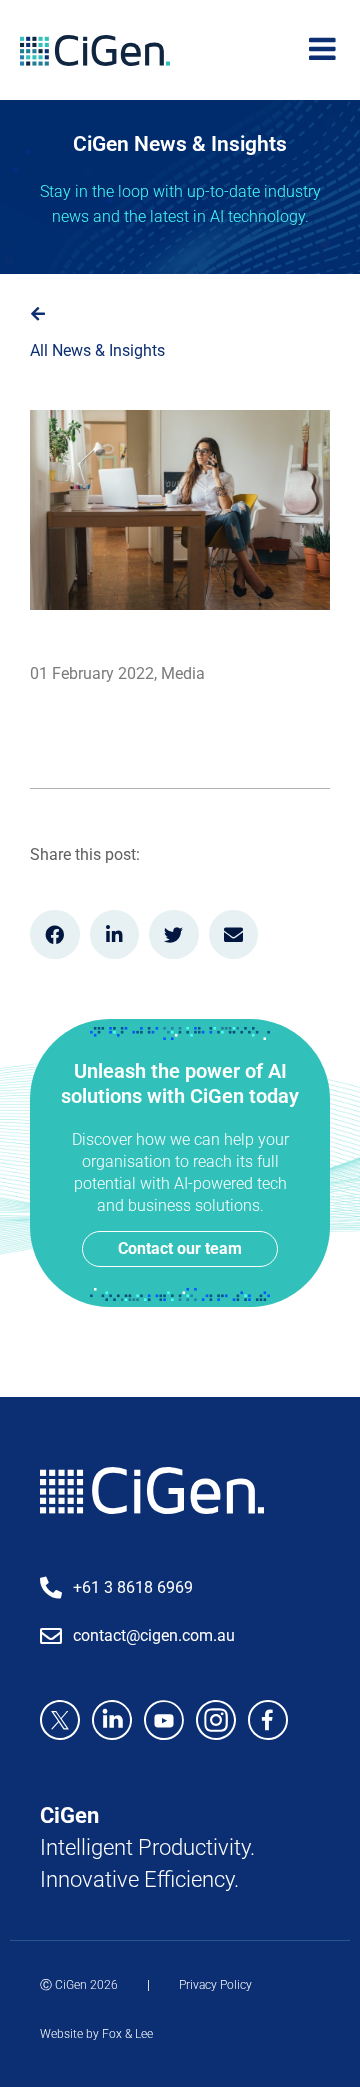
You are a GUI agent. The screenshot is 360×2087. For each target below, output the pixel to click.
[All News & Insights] (38, 314)
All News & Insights (97, 350)
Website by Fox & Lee (96, 2034)
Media (183, 673)
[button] (55, 935)
